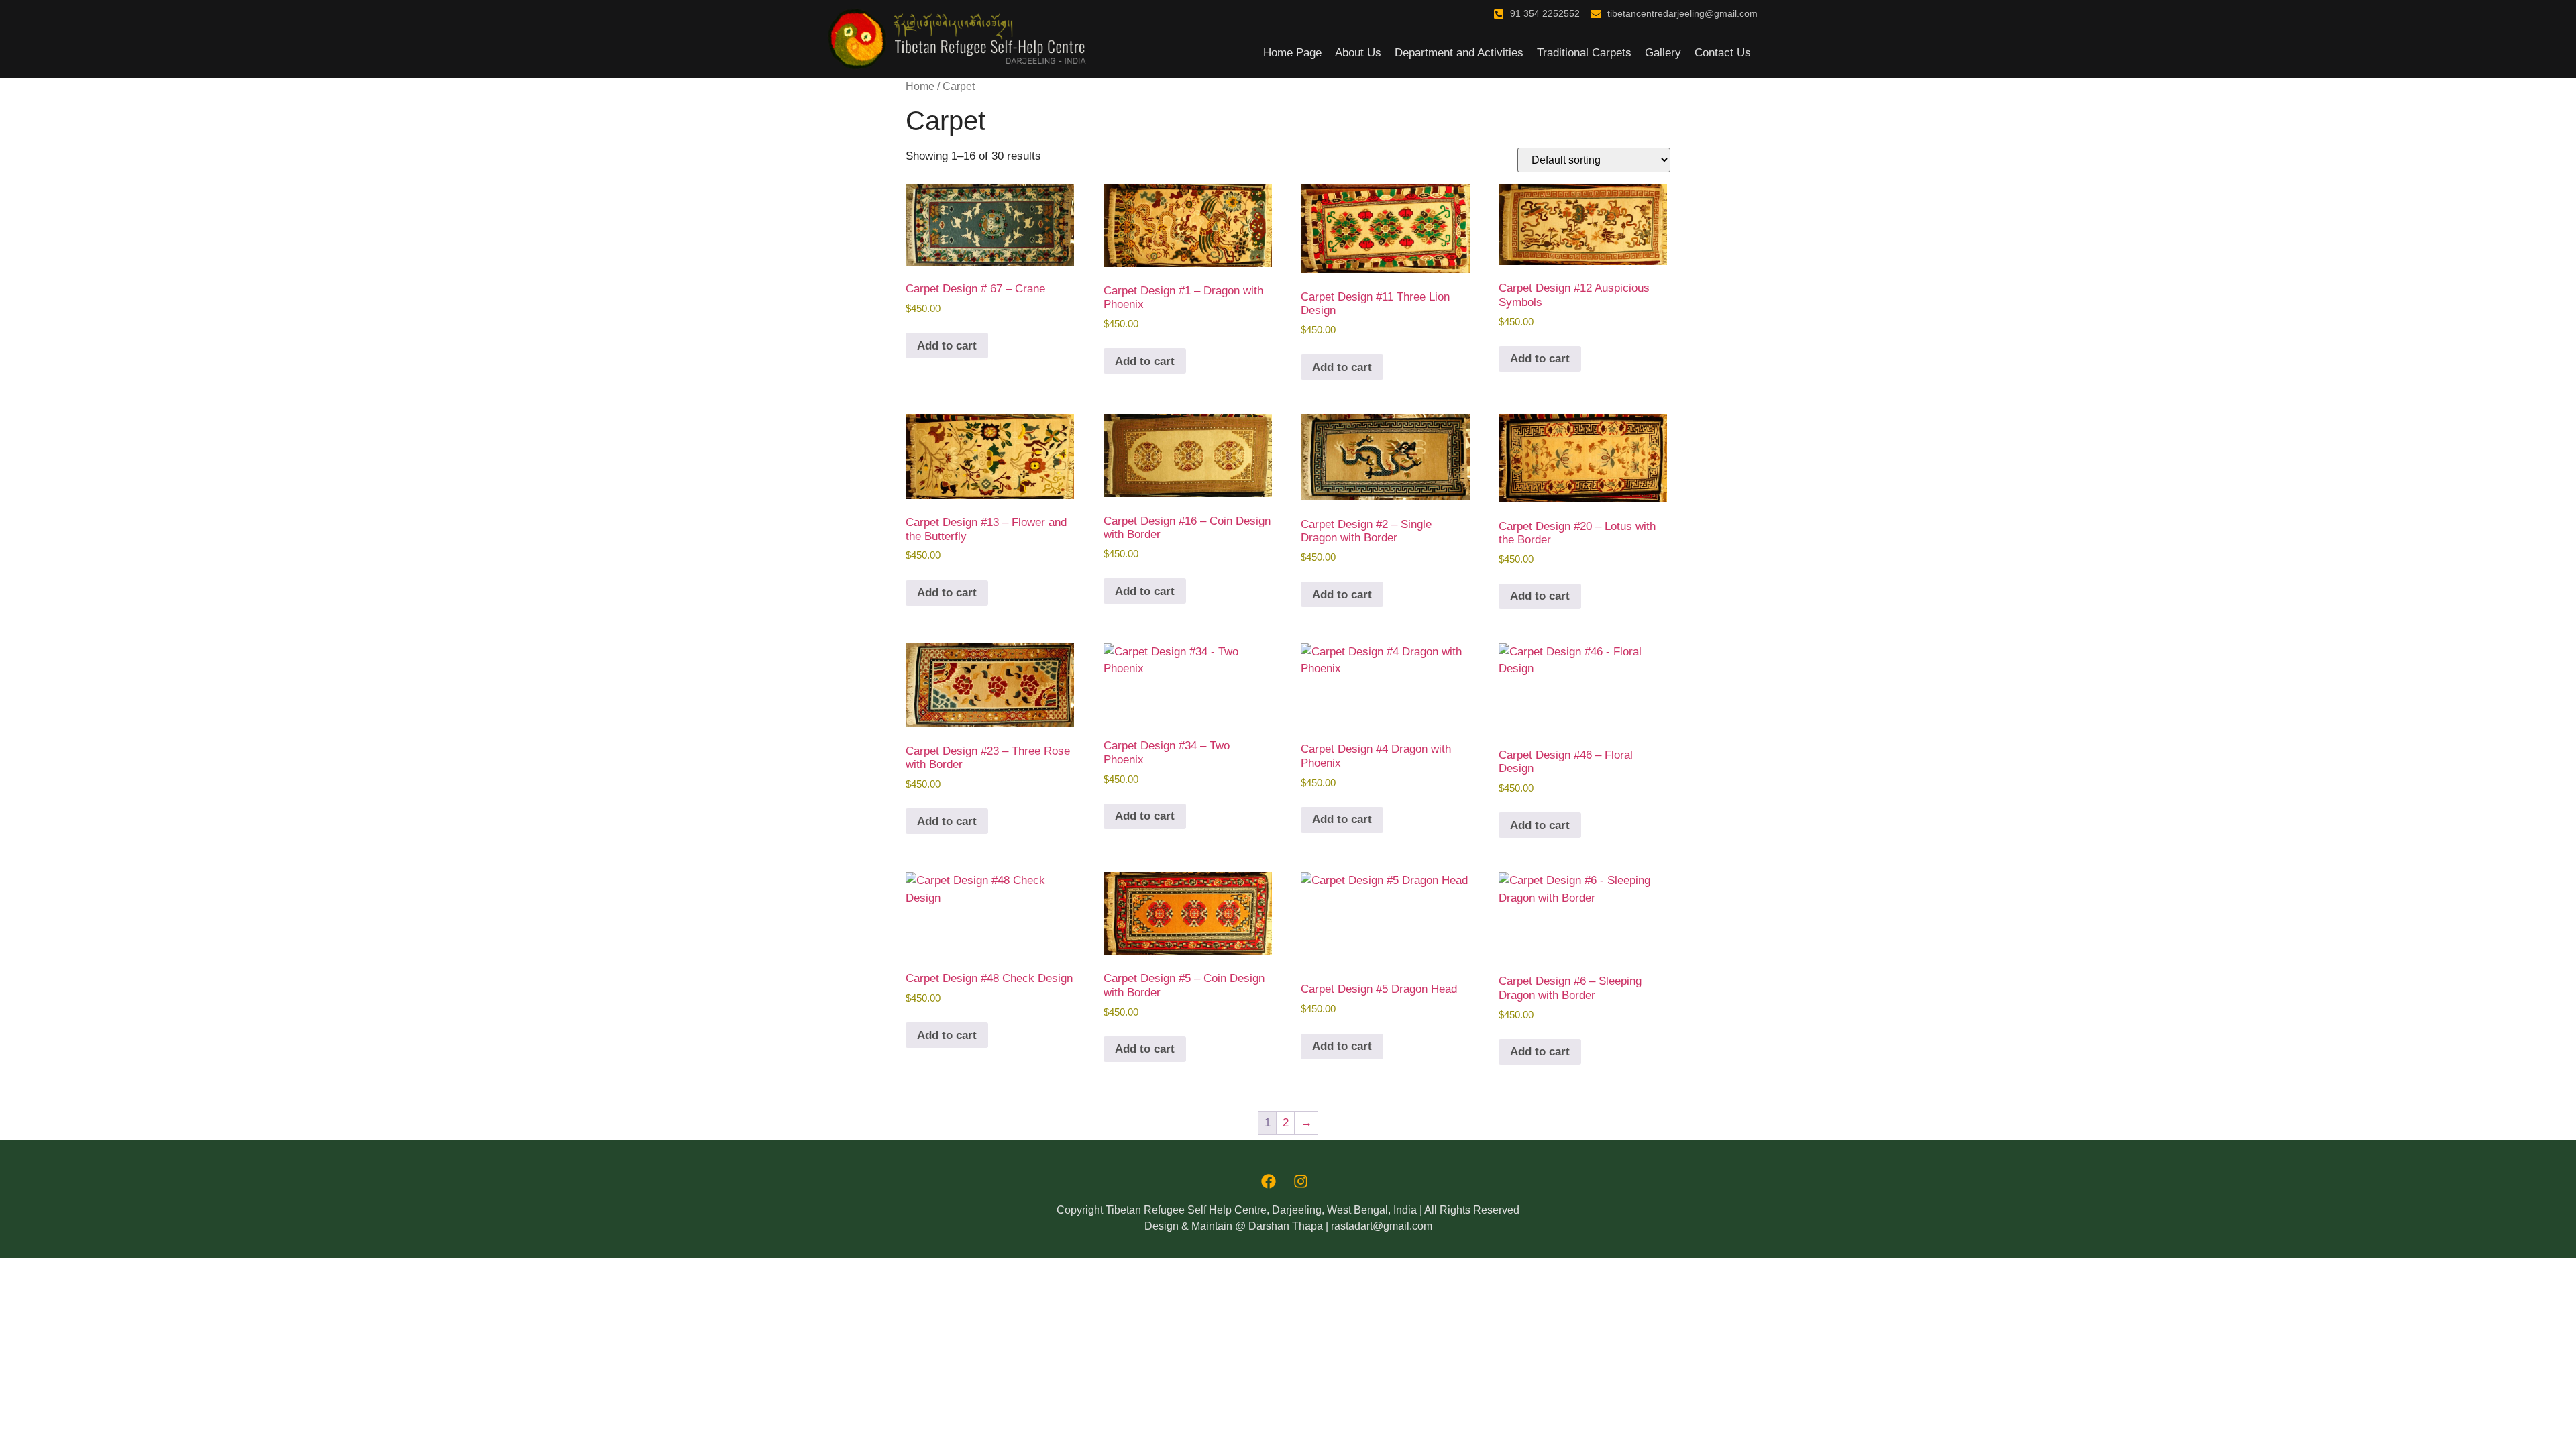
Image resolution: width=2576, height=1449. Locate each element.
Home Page (1292, 53)
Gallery (1663, 53)
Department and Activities (1459, 53)
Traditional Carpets (1584, 53)
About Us (1358, 53)
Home (920, 86)
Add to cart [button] (947, 346)
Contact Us (1723, 53)
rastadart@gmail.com (1382, 1226)
